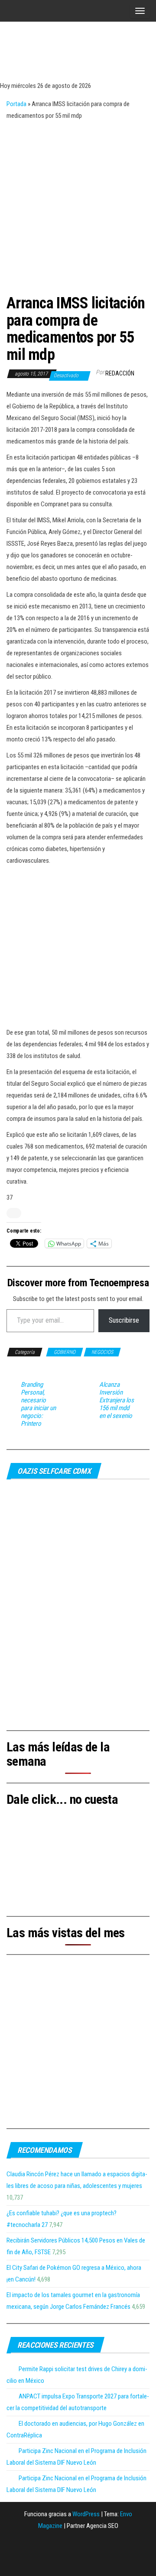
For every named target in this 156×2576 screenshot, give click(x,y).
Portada (16, 104)
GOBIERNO (65, 1352)
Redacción (120, 373)
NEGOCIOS (102, 1352)
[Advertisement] (78, 204)
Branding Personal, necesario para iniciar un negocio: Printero (38, 1404)
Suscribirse (124, 1320)
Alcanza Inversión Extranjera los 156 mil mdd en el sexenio (117, 1400)
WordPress (86, 2514)
